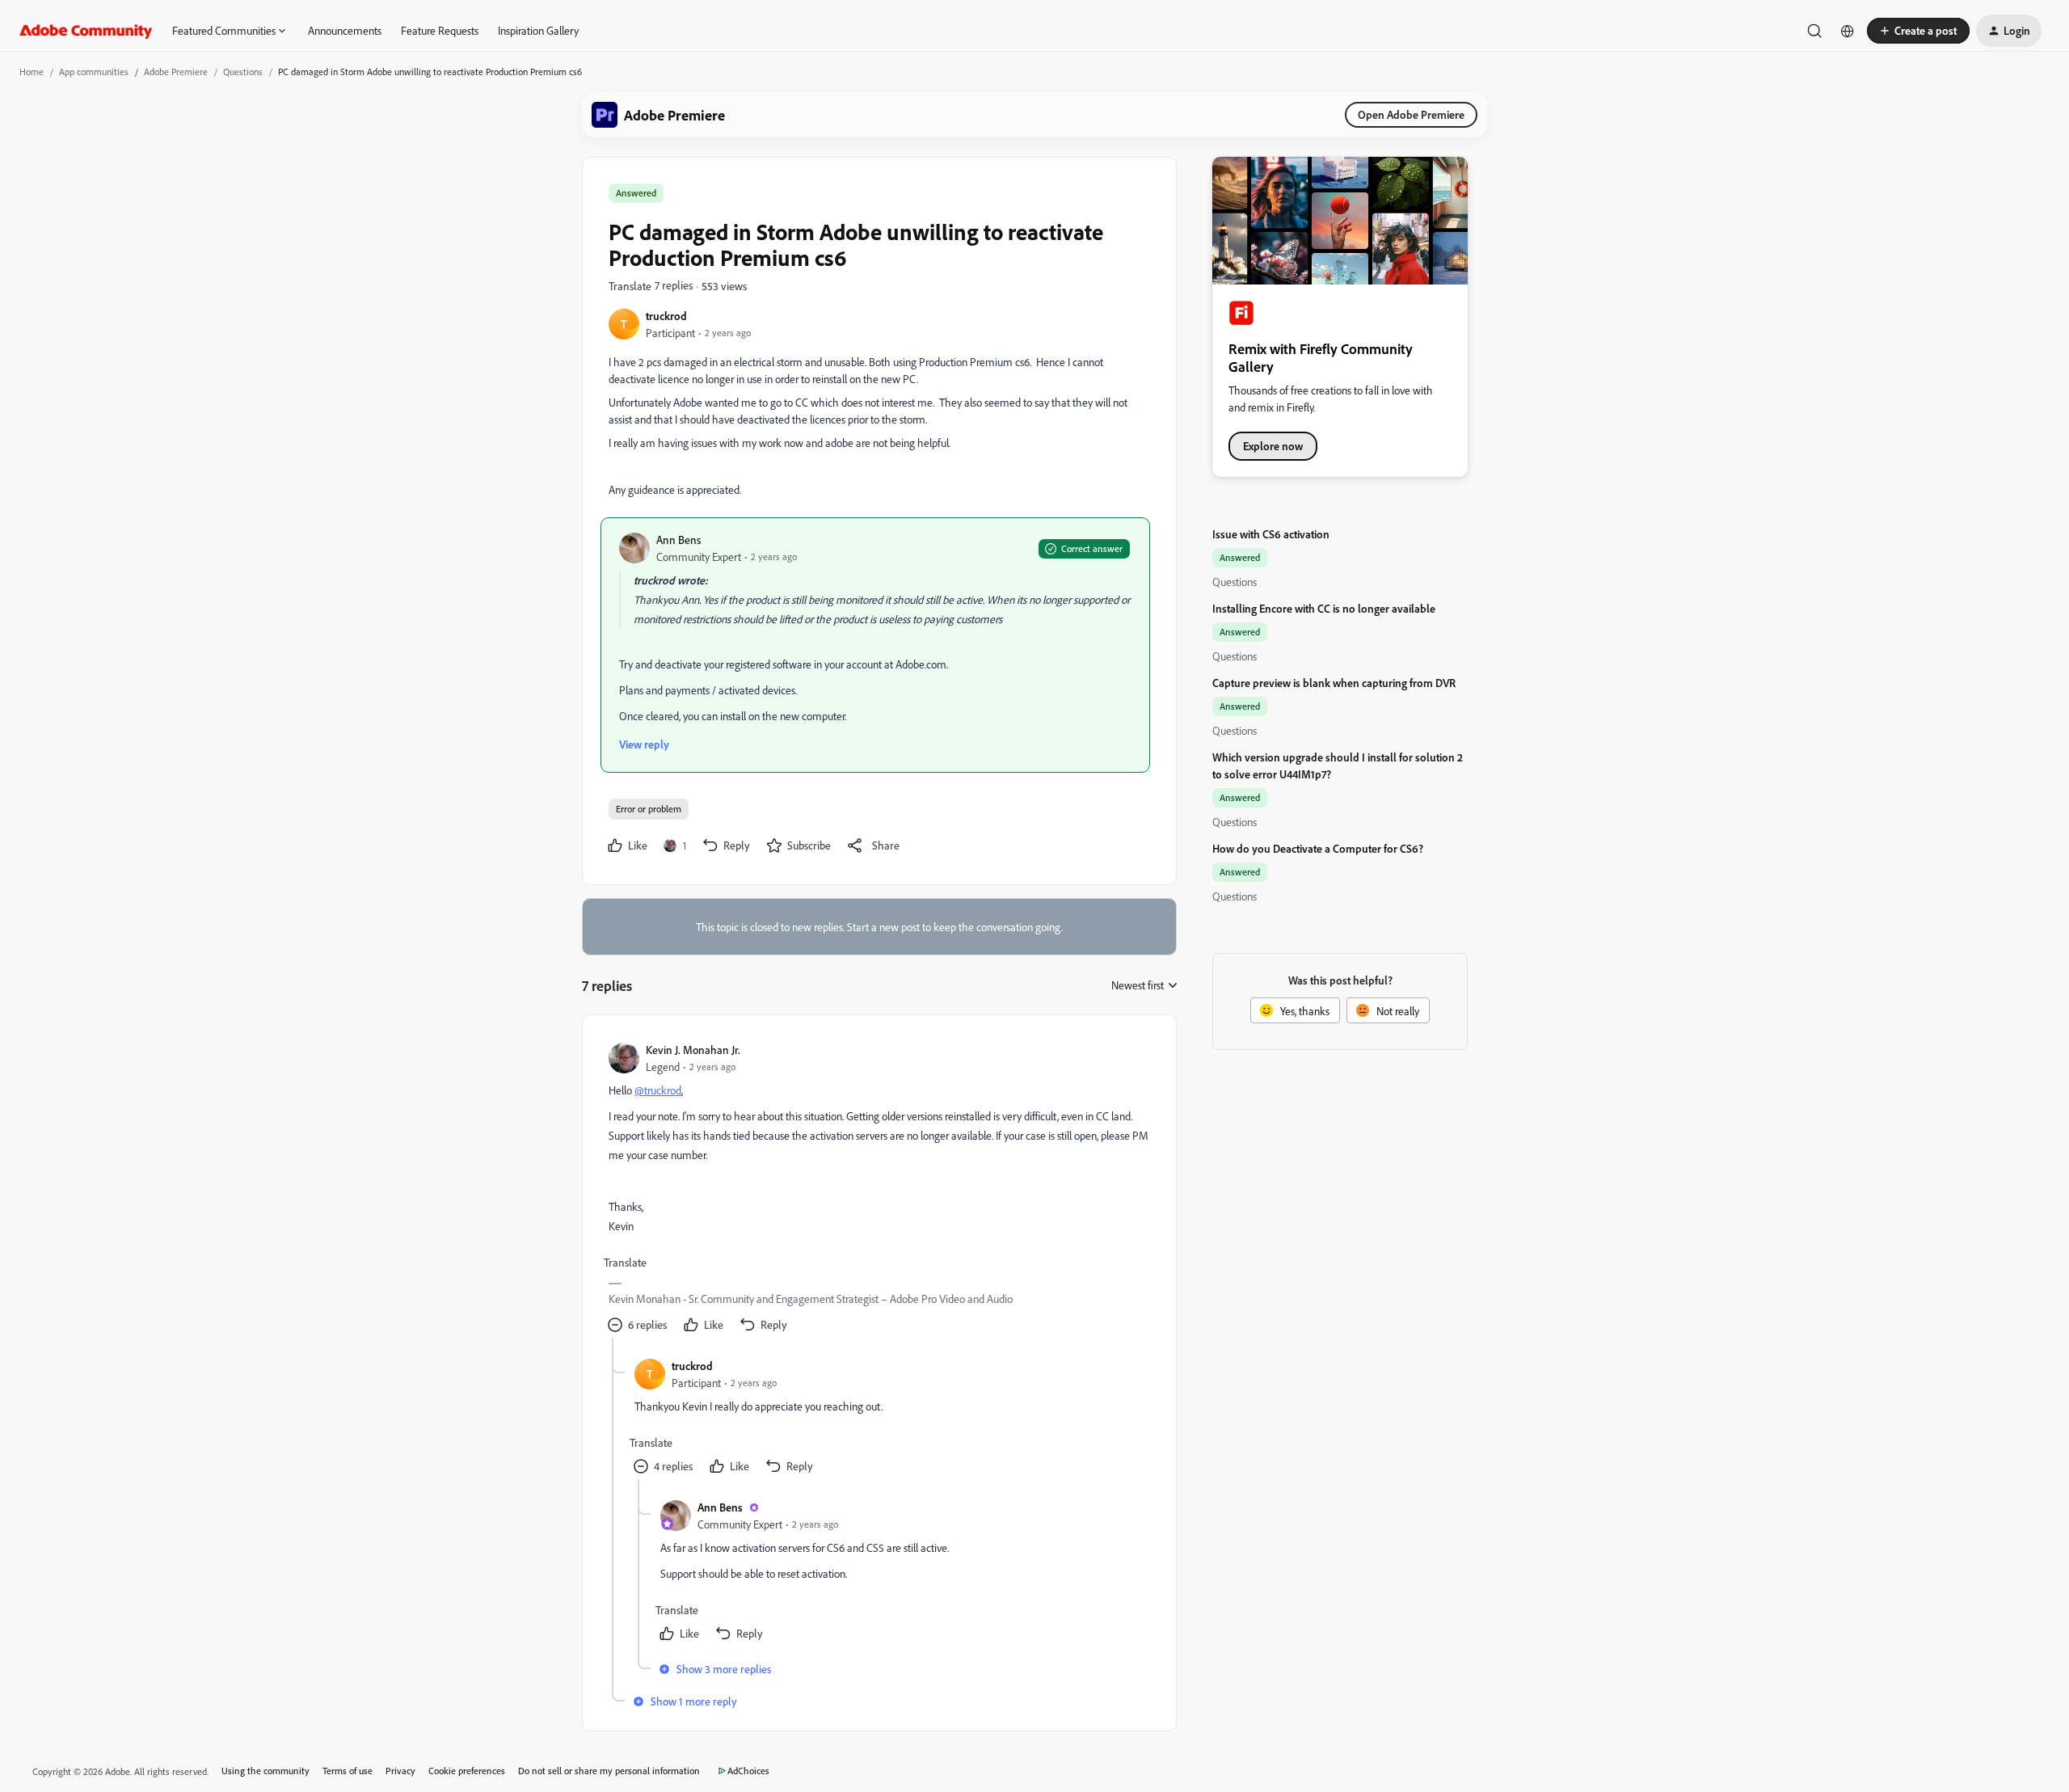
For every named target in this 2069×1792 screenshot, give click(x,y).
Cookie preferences (467, 1771)
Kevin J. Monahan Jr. (693, 1050)
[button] (1918, 31)
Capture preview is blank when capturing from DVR (1334, 683)
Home (32, 72)
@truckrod (658, 1090)
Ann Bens (678, 540)
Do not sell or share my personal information (609, 1771)
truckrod (666, 316)
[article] (879, 1189)
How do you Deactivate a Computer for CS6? (1318, 848)
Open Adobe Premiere (1411, 114)
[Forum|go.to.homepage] (86, 31)
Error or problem (649, 809)
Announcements (345, 30)
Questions (243, 72)
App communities (94, 72)
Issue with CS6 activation (1271, 534)
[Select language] (1848, 31)
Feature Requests (440, 30)
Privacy (400, 1771)
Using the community (265, 1771)
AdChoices (748, 1771)
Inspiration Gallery (538, 30)
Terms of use (348, 1771)
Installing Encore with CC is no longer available (1324, 608)
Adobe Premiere (176, 72)
